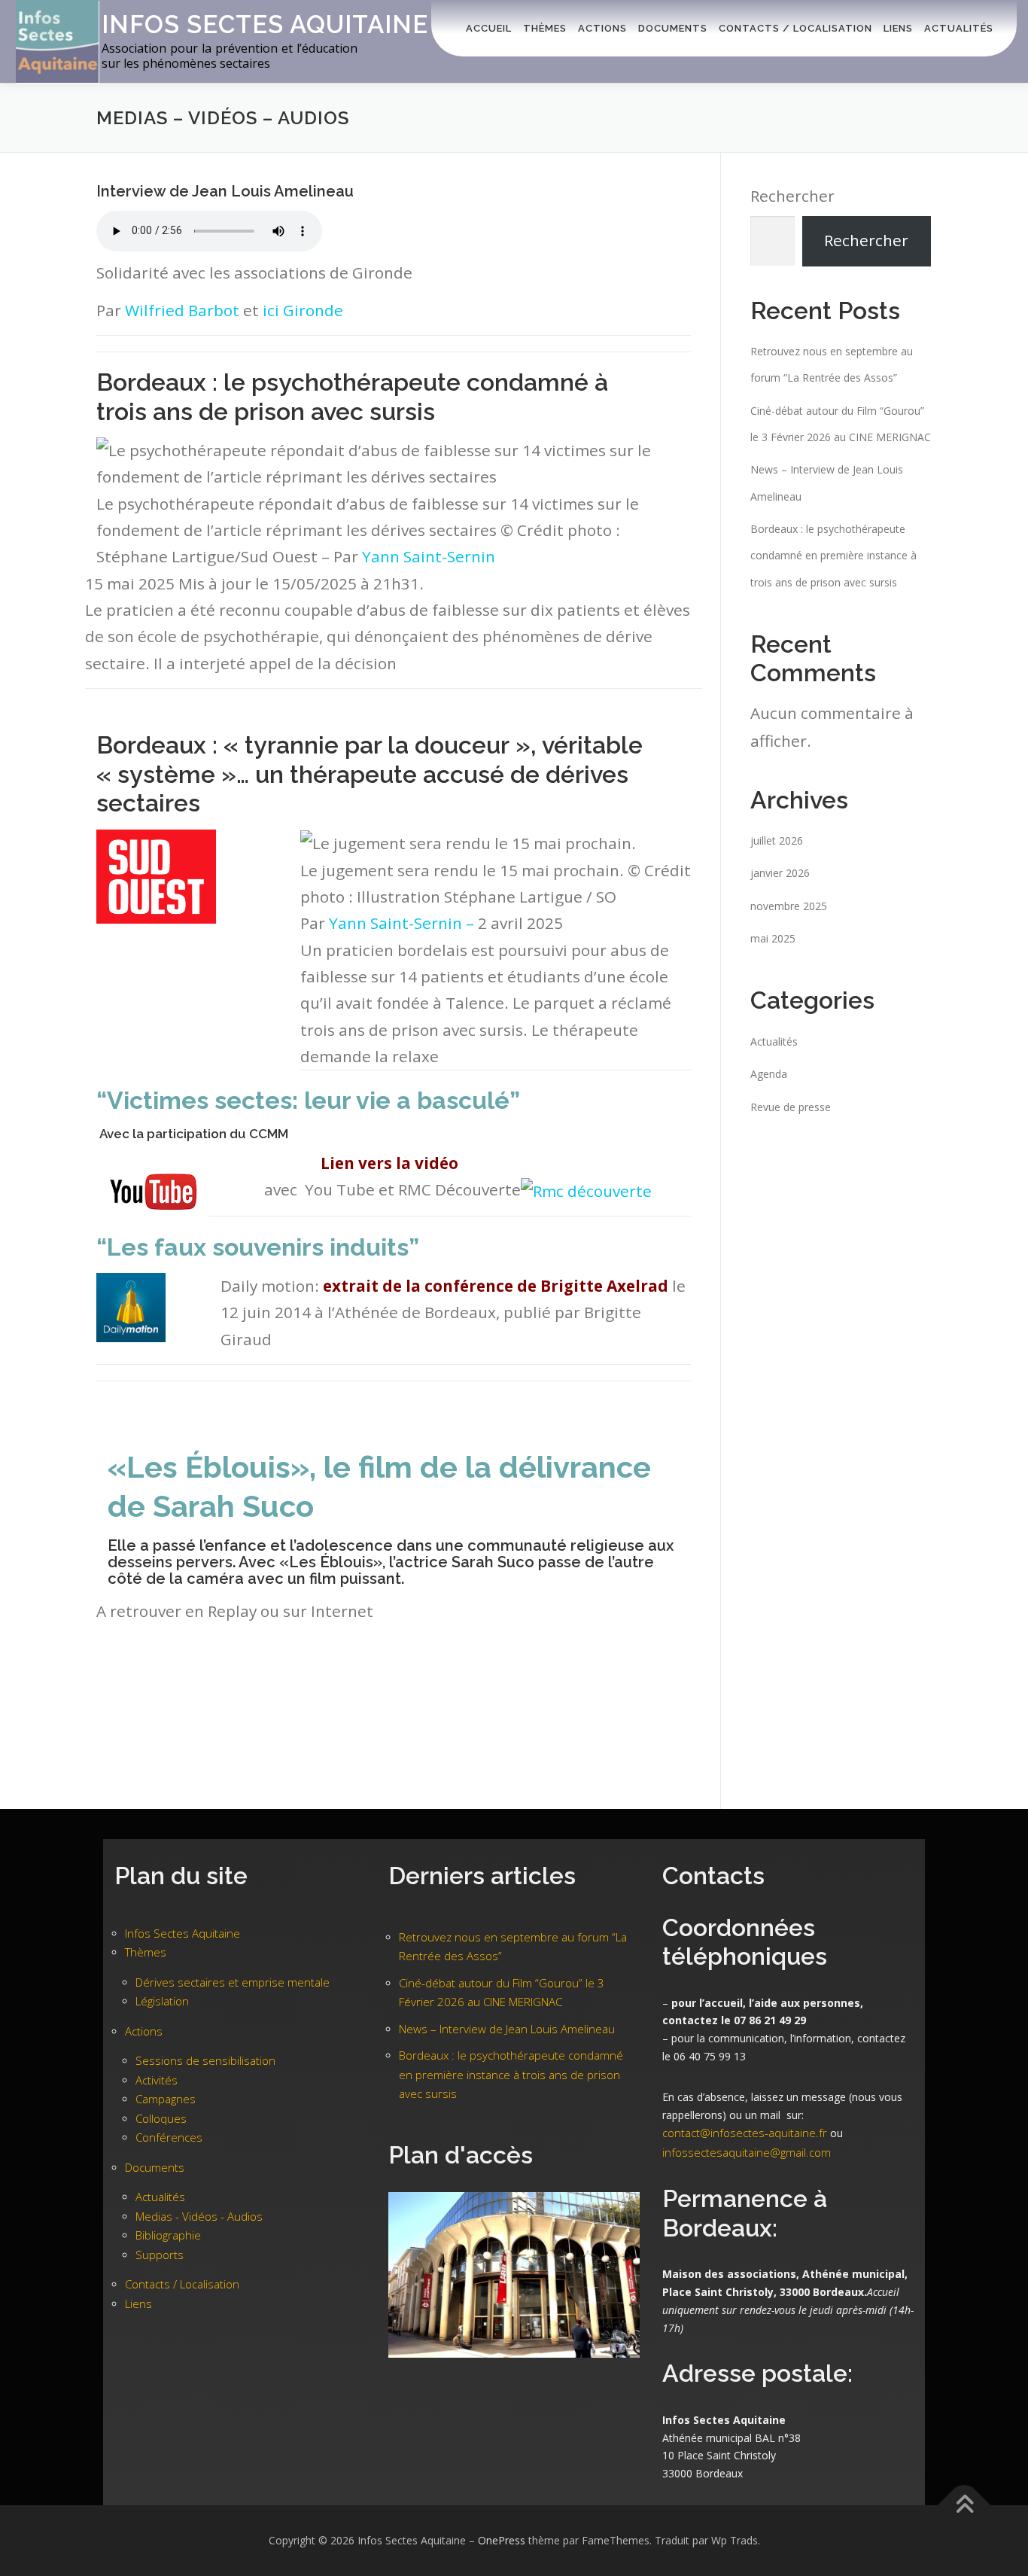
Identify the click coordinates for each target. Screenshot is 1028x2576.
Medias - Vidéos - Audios (199, 2216)
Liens (898, 28)
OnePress (502, 2540)
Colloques (161, 2118)
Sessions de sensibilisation (205, 2060)
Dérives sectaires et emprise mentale (233, 1982)
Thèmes (545, 28)
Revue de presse (791, 1107)
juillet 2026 (777, 840)
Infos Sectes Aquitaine (265, 24)
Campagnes (166, 2099)
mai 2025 (773, 938)
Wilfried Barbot (182, 310)
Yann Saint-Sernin (429, 556)
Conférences (169, 2137)
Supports (160, 2255)
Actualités (959, 28)
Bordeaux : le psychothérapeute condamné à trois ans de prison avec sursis (352, 396)
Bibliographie (168, 2235)
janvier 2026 (780, 873)
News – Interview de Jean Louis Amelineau (507, 2029)
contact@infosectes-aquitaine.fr (745, 2133)
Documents (673, 28)
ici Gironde (303, 310)
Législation (162, 2001)
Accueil (489, 28)
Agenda (769, 1074)
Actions (602, 28)
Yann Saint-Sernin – (403, 923)
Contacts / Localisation (795, 28)
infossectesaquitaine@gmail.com (747, 2152)
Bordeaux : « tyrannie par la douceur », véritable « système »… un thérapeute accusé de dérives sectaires (370, 774)
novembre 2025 (789, 906)
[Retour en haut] (964, 2506)
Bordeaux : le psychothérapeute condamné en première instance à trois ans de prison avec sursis (833, 556)
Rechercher (792, 196)
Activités (157, 2080)
